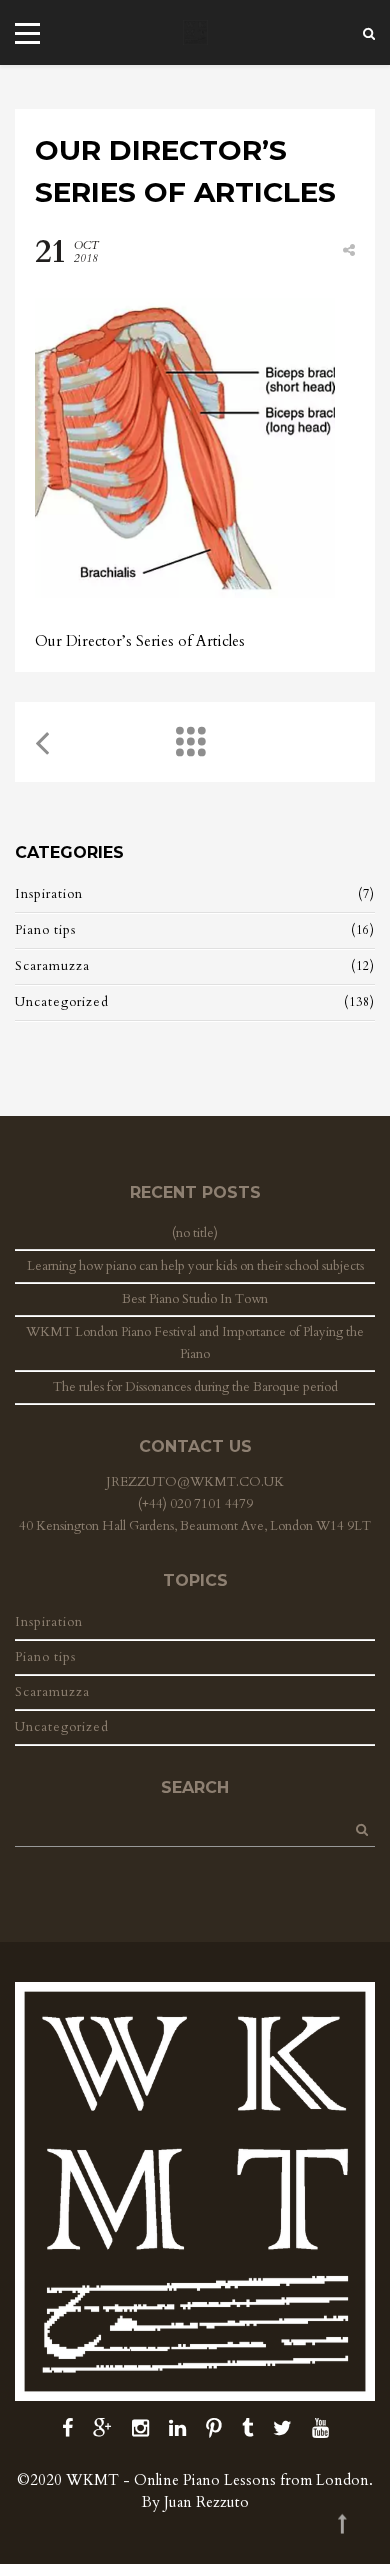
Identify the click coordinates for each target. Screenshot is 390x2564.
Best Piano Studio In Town (195, 1299)
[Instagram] (140, 2428)
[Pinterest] (214, 2428)
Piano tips (45, 930)
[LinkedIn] (177, 2428)
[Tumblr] (247, 2428)
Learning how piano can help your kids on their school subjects (195, 1266)
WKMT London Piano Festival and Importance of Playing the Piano (195, 1343)
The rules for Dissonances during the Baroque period (195, 1387)
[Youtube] (320, 2428)
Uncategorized (62, 1002)
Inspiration (49, 894)
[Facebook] (67, 2428)
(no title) (195, 1233)
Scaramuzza (52, 966)
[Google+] (102, 2428)
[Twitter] (282, 2428)
